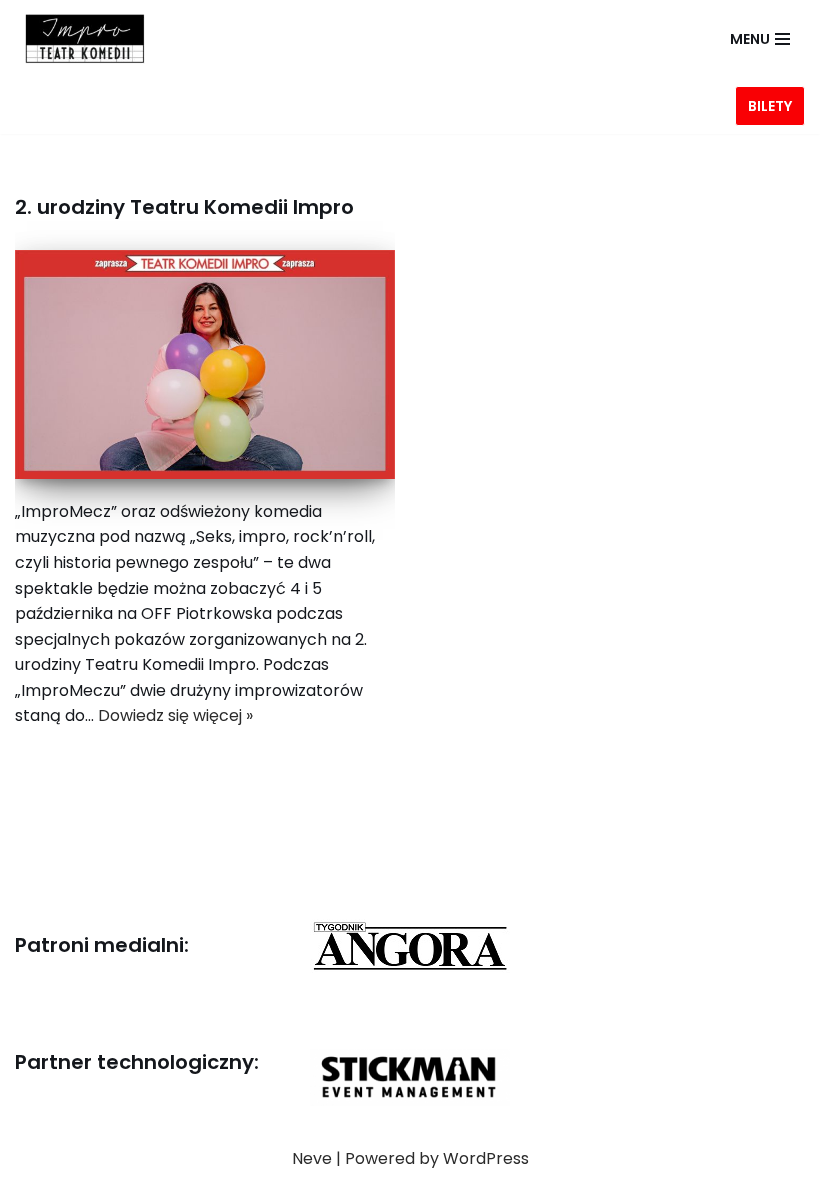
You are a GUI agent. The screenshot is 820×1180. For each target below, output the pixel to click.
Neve (312, 1158)
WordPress (486, 1158)
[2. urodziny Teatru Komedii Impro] (205, 364)
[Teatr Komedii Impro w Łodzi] (80, 39)
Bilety (770, 106)
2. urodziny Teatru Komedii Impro (184, 207)
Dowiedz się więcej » (175, 715)
